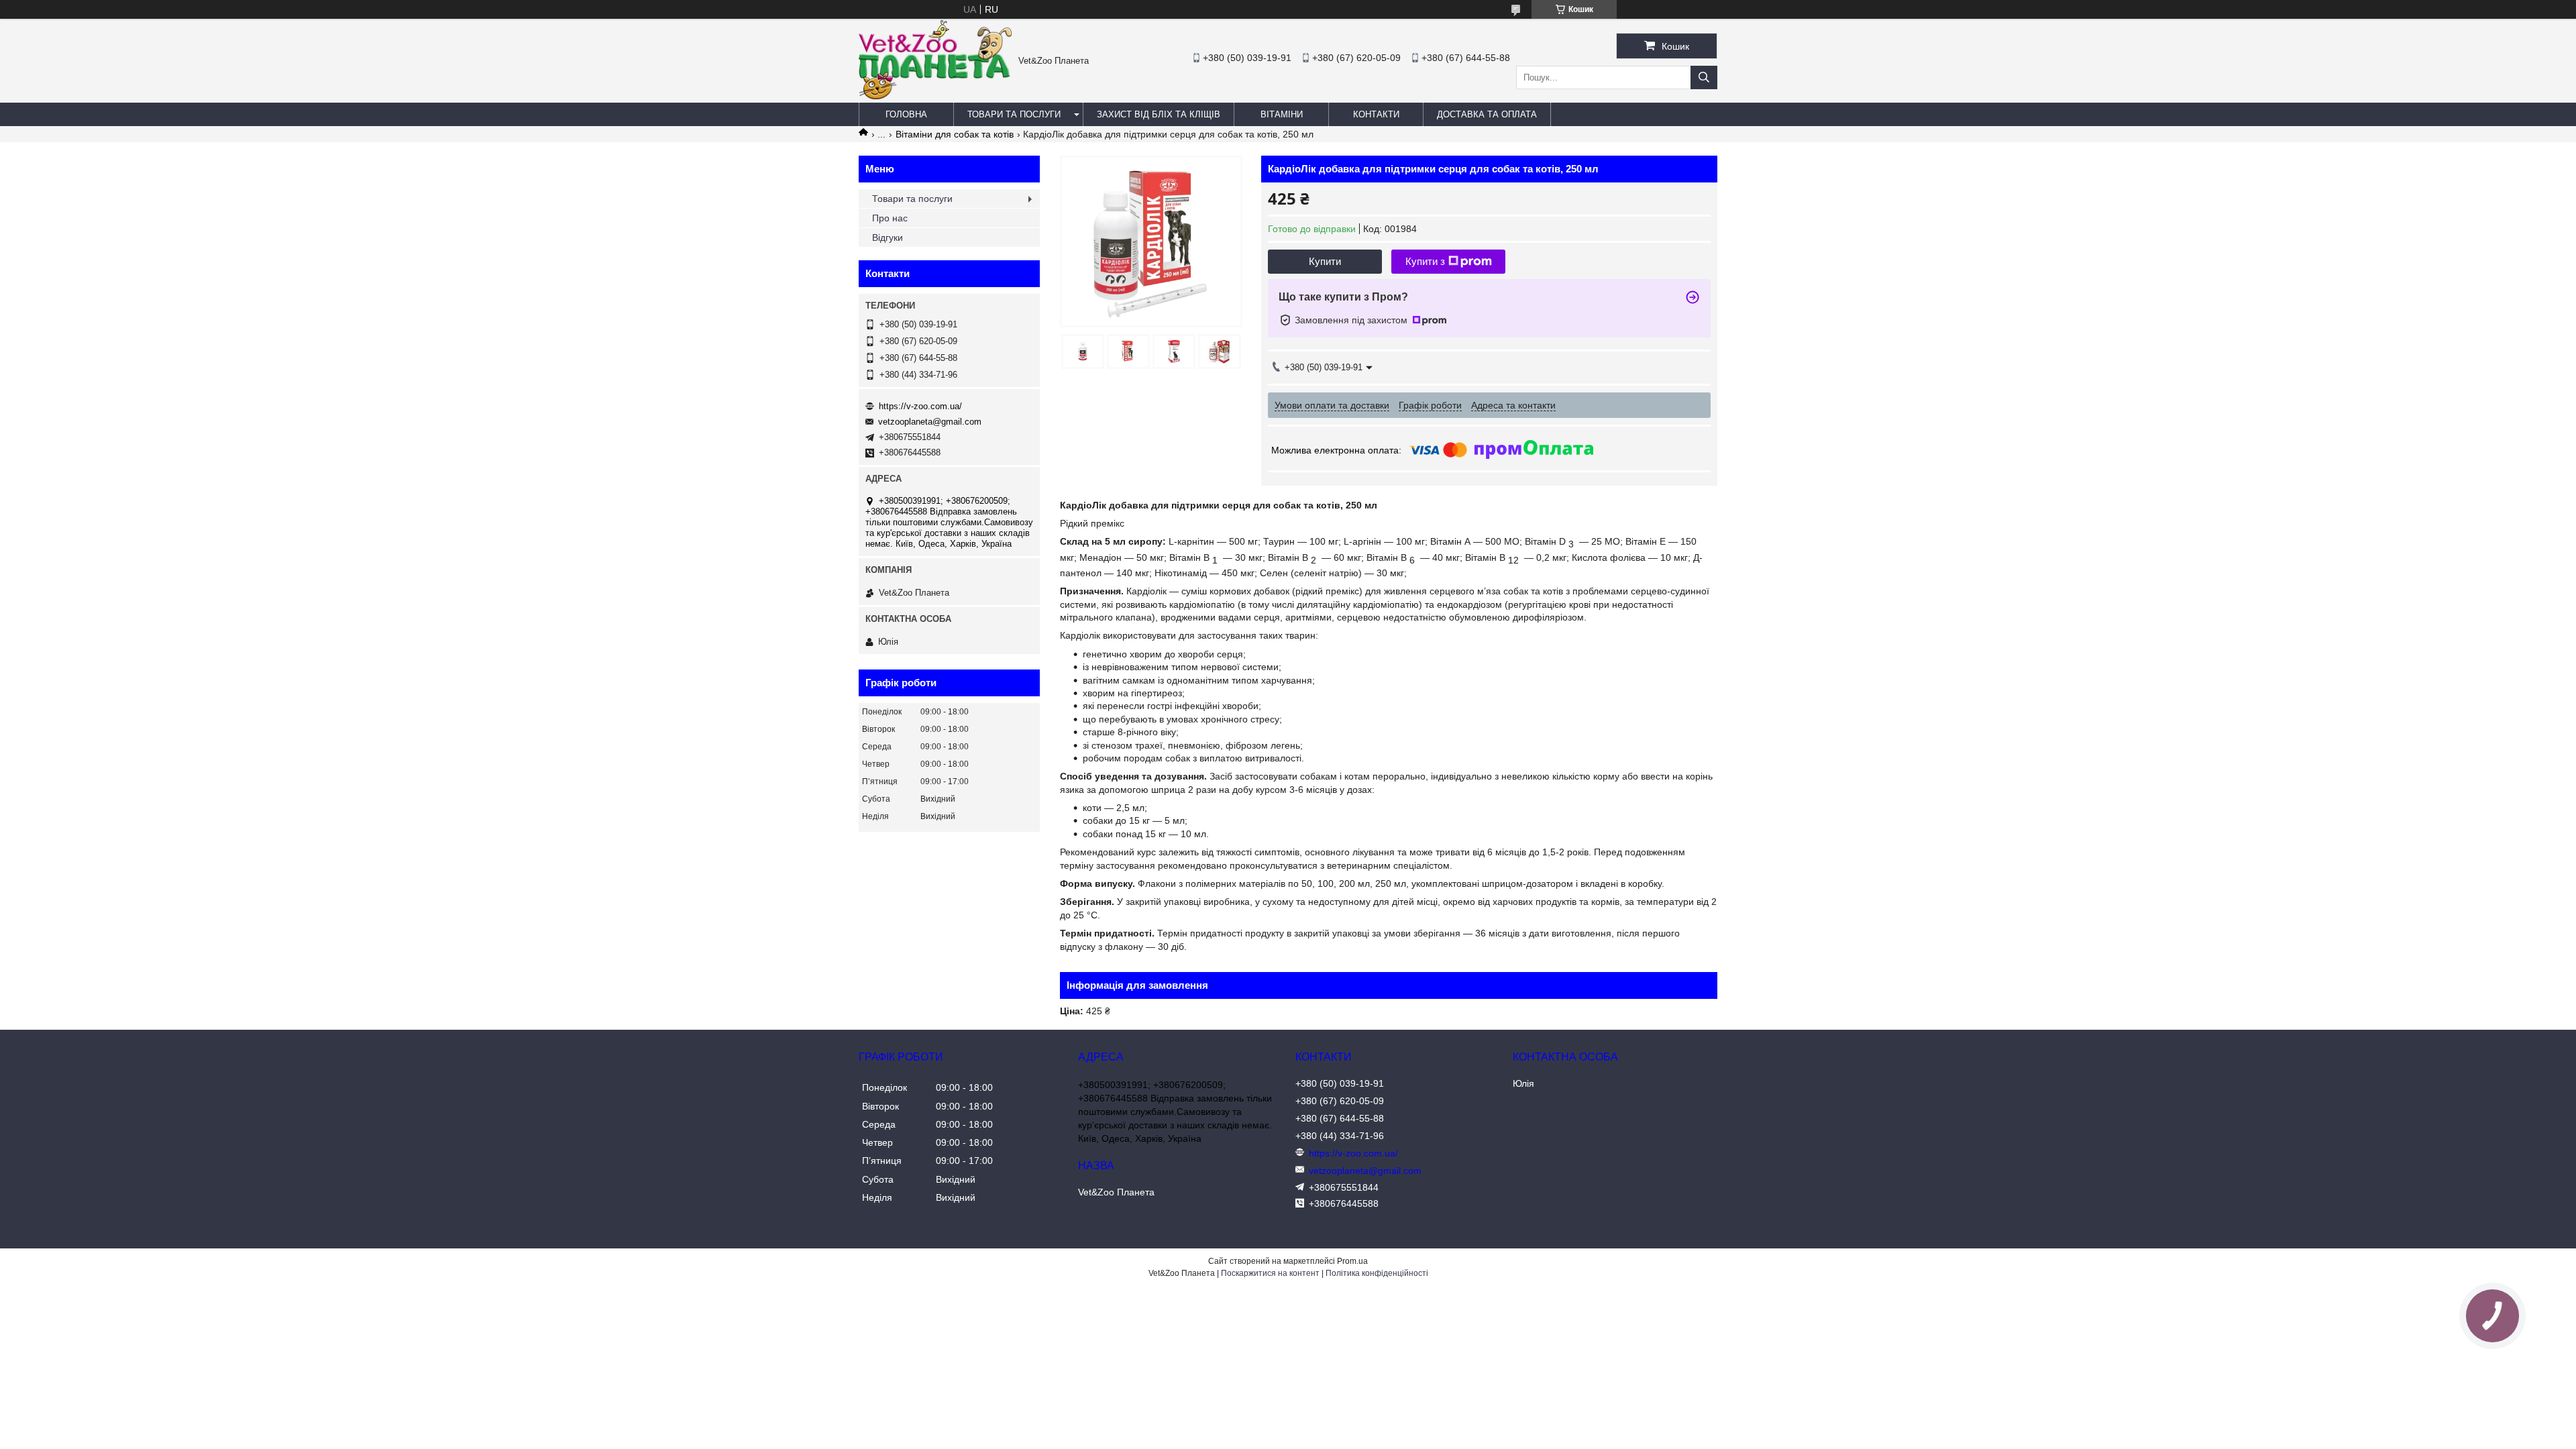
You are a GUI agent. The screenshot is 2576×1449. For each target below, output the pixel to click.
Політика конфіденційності (1377, 1273)
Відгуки (888, 237)
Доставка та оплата (1487, 114)
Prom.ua (1352, 1261)
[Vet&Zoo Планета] (935, 96)
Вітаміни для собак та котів (955, 134)
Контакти (1376, 114)
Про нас (890, 218)
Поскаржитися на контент (1270, 1273)
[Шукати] (1704, 77)
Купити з (1425, 261)
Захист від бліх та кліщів (1159, 114)
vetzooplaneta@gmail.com (930, 422)
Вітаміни (1282, 114)
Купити (1325, 261)
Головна (906, 114)
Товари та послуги (1014, 114)
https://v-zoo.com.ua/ (920, 406)
